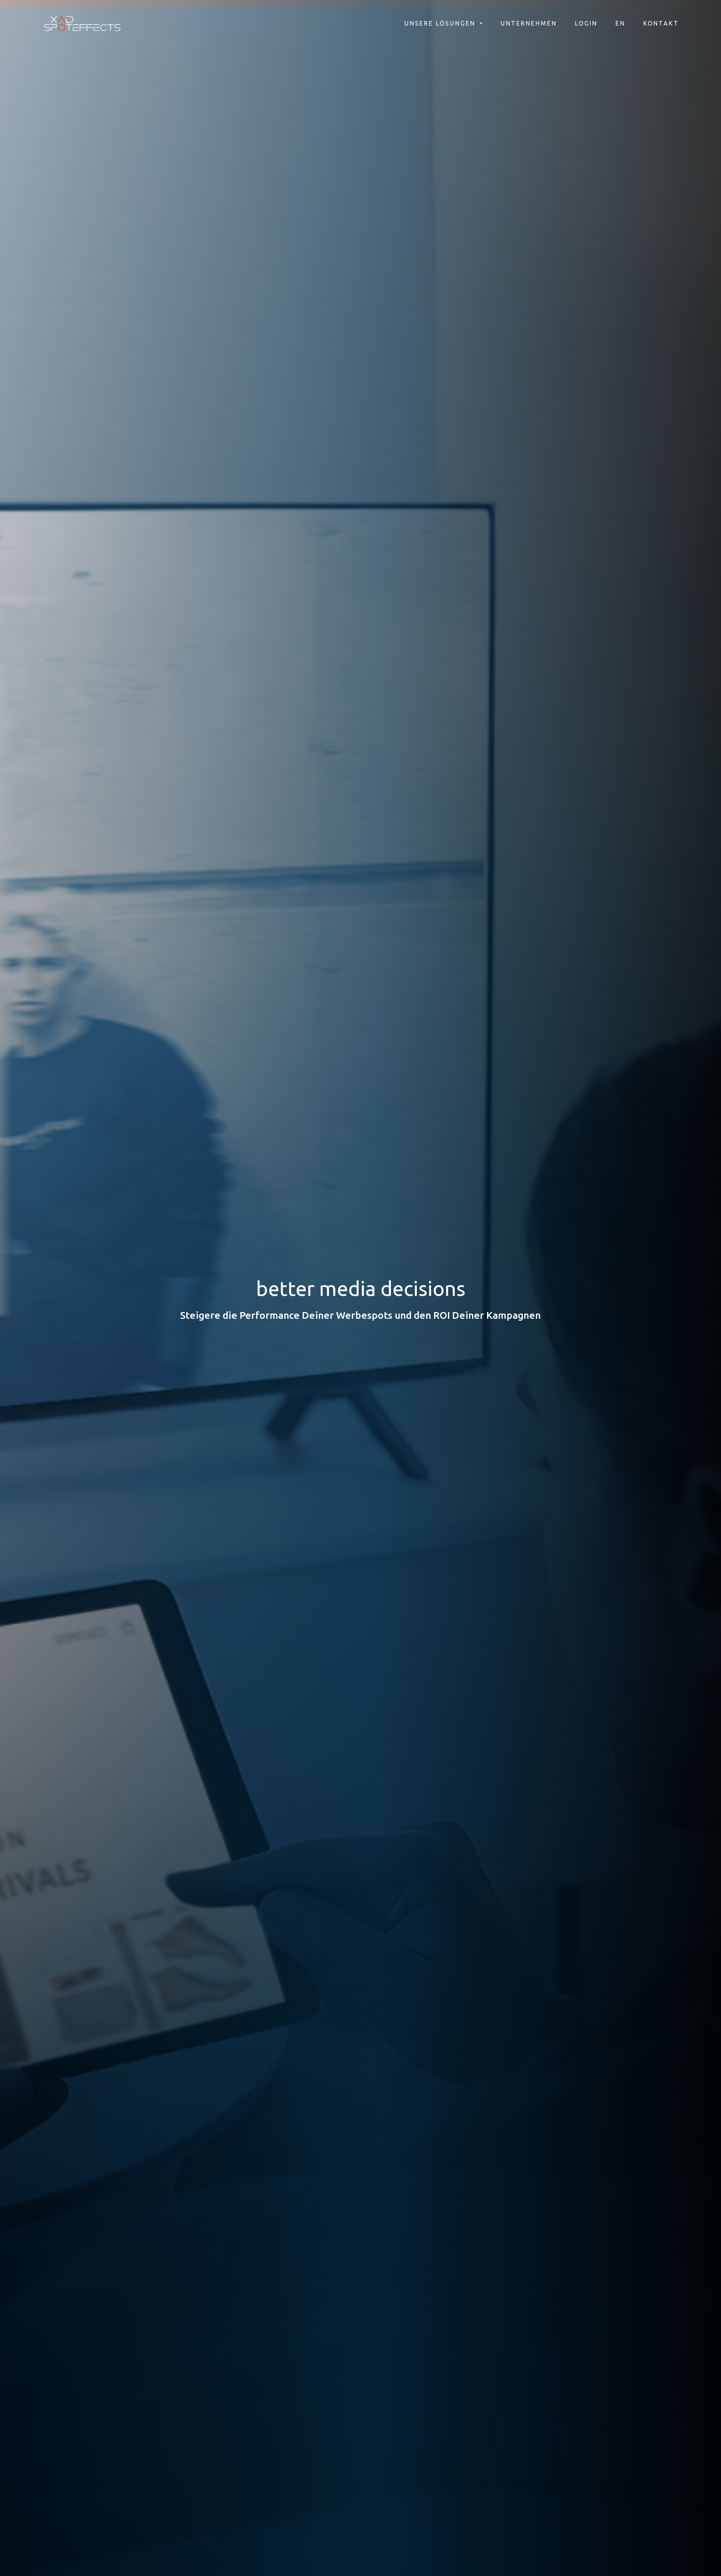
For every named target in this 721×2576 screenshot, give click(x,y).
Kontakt (661, 23)
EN (620, 23)
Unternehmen (529, 23)
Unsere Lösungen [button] (441, 23)
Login (586, 23)
